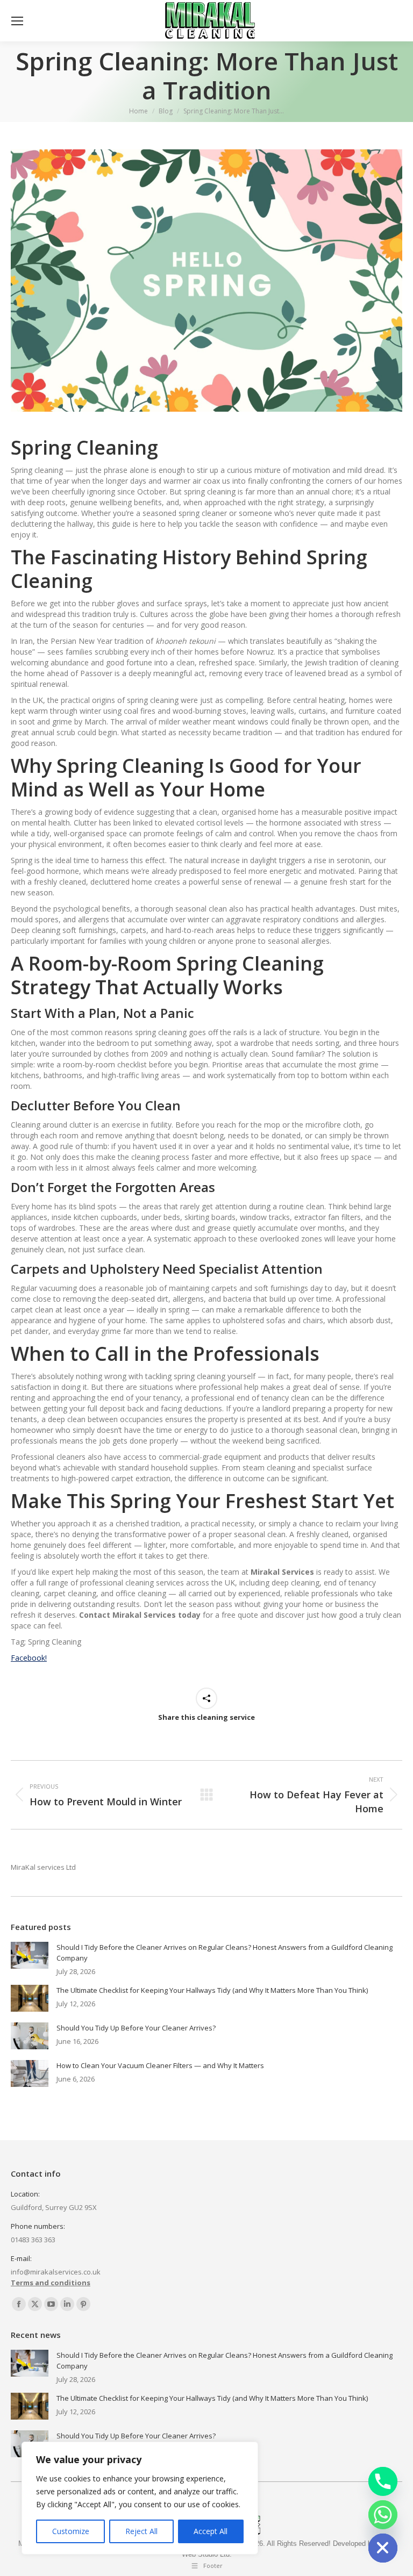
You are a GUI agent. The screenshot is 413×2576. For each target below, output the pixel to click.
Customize (71, 2531)
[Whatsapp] (383, 2515)
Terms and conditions (51, 2283)
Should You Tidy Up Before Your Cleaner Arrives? (136, 2028)
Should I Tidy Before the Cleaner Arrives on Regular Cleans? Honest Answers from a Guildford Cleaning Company (225, 1953)
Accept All (211, 2531)
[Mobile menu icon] (17, 21)
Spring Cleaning (84, 447)
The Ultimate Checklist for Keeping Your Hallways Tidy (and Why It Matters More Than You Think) (212, 1990)
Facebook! (29, 1658)
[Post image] (30, 1955)
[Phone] (383, 2481)
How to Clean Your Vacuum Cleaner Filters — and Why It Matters (160, 2065)
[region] (140, 2498)
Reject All (141, 2531)
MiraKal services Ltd (43, 1867)
